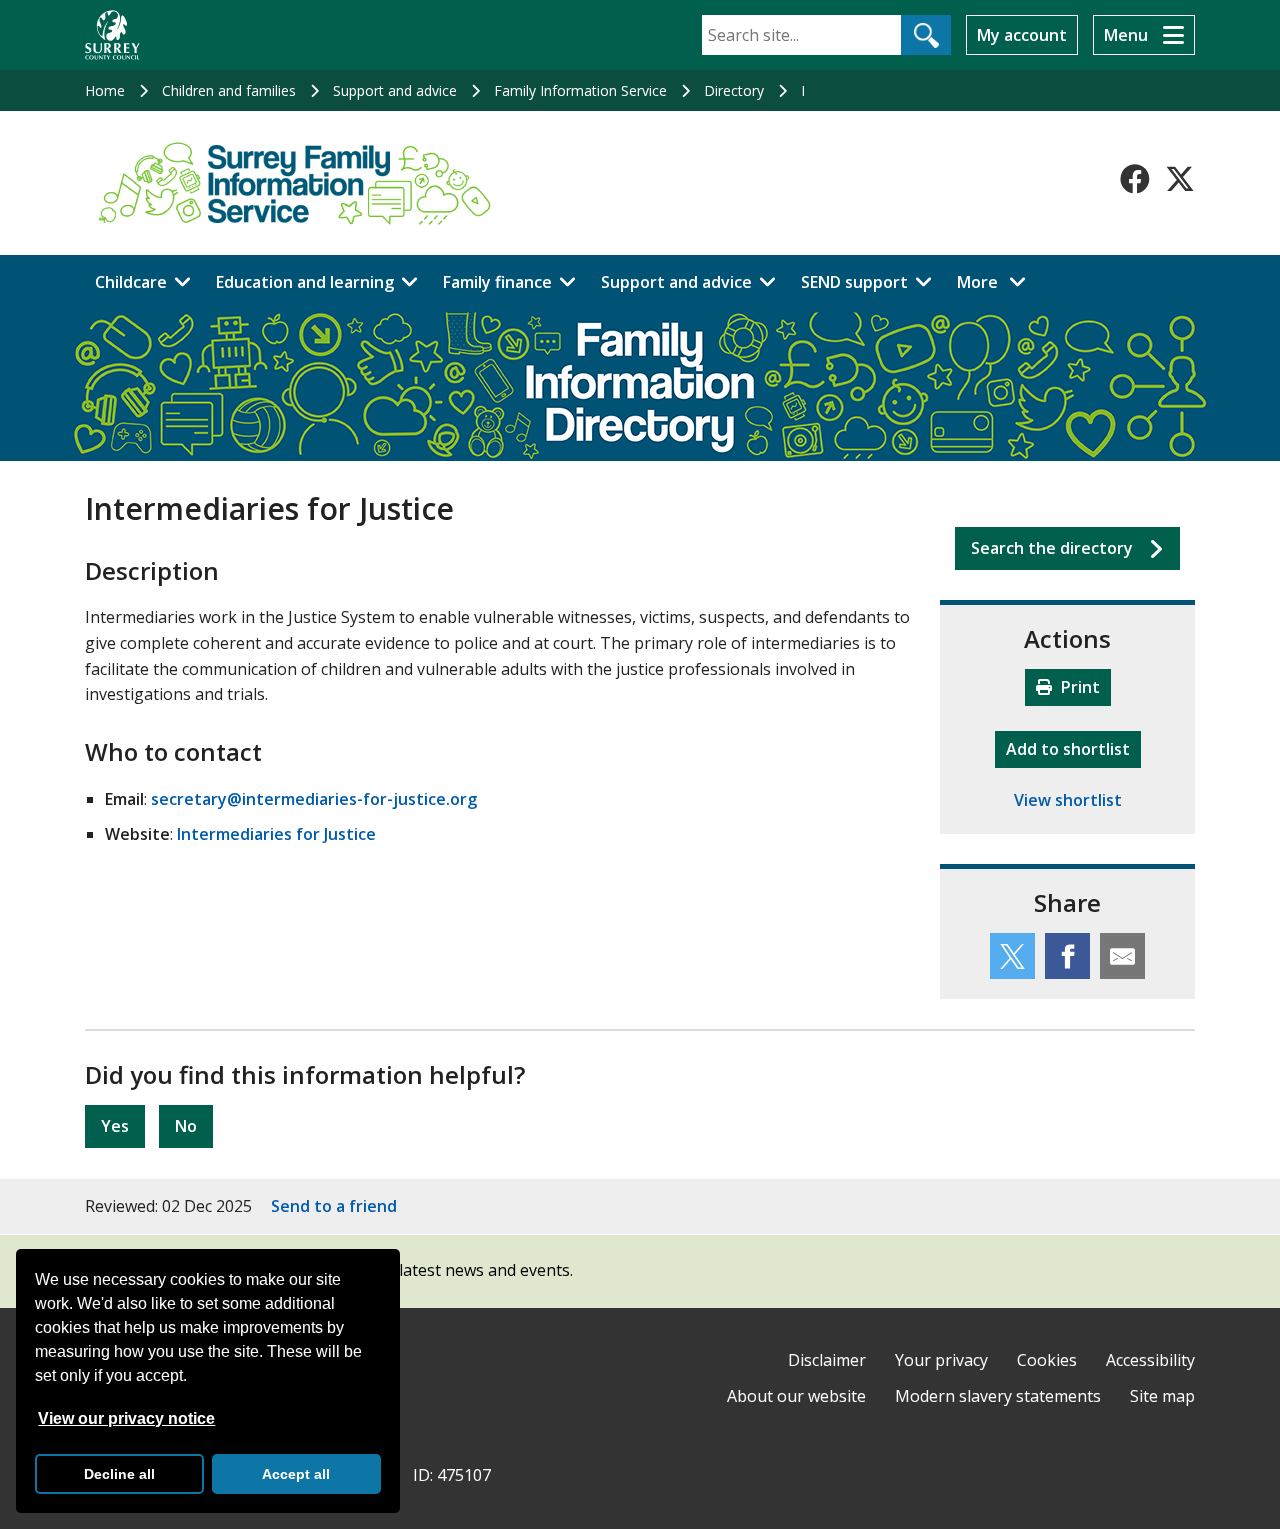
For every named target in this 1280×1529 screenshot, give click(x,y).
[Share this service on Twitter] (1012, 956)
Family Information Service (580, 90)
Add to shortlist (1073, 748)
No (186, 1126)
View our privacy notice (126, 1418)
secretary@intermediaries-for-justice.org (314, 799)
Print (1078, 687)
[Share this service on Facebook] (1067, 956)
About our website (796, 1396)
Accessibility (1150, 1360)
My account (1022, 35)
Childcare (131, 282)
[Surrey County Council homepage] (112, 35)
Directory (734, 90)
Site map (1162, 1396)
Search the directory (1052, 548)
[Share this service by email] (1122, 956)
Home (105, 90)
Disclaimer (827, 1360)
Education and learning (305, 282)
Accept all (296, 1474)
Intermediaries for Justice (276, 834)
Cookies (1047, 1360)
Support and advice (395, 90)
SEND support (854, 282)
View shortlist (1068, 800)
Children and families (229, 90)
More (997, 281)
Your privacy (941, 1360)
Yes (115, 1126)
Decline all (119, 1474)
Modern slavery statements (998, 1396)
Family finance (497, 282)
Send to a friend (334, 1206)
